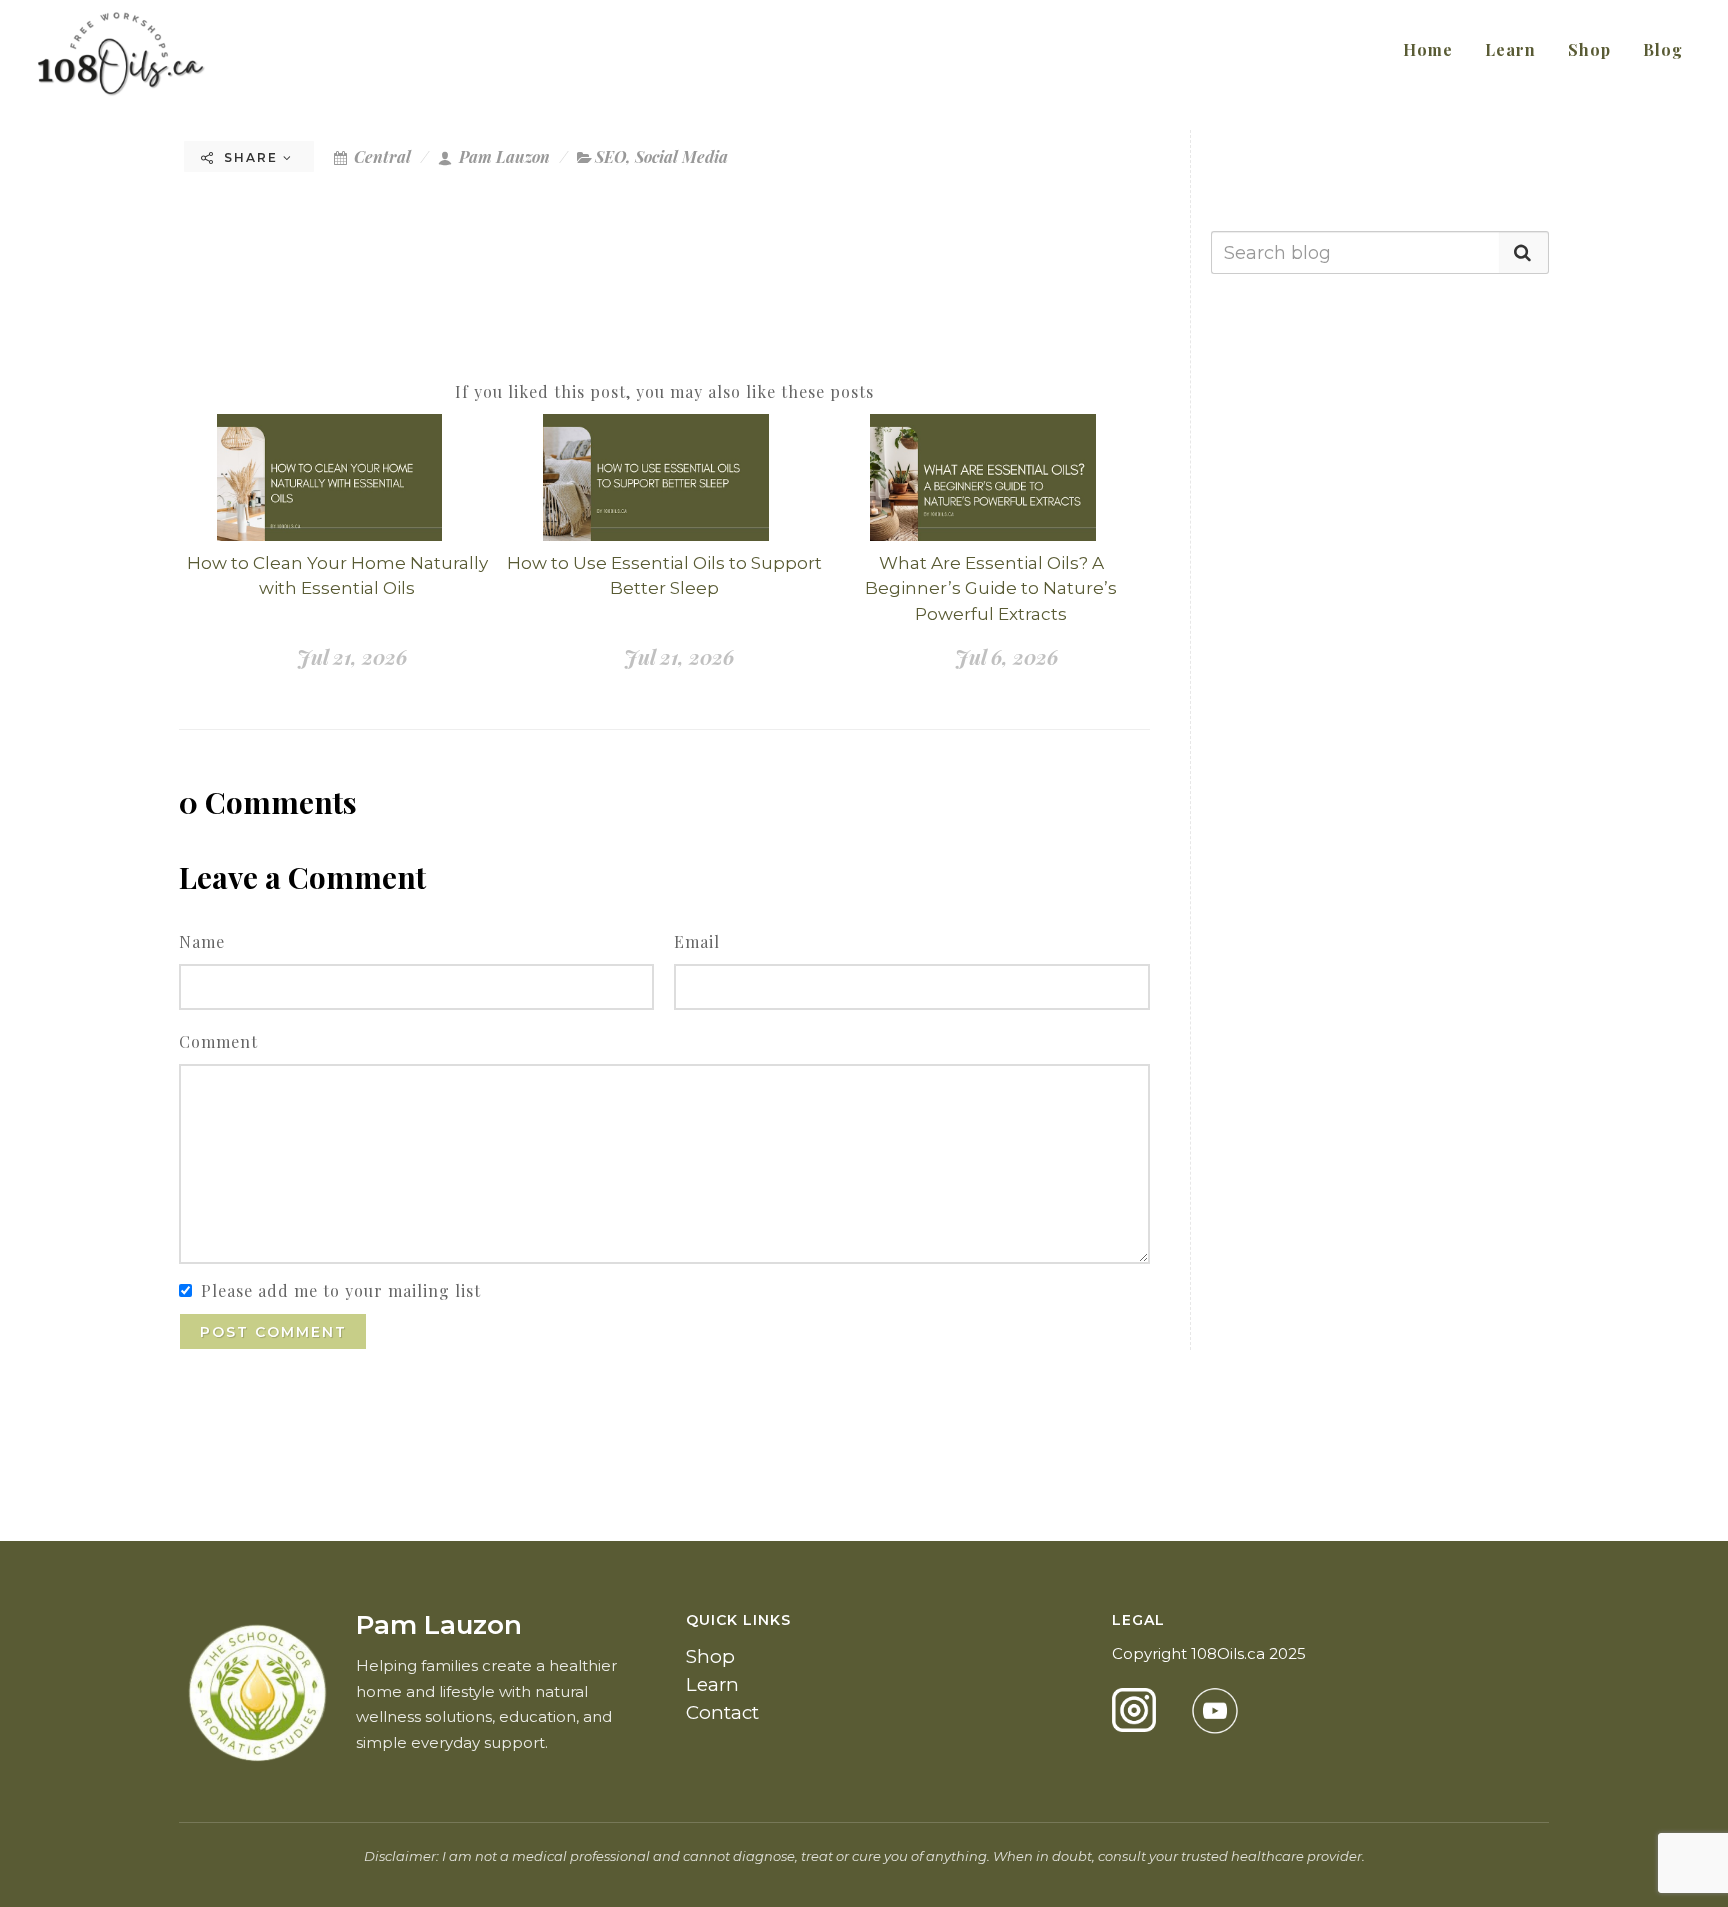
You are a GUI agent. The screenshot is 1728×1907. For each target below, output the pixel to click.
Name (202, 941)
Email (697, 941)
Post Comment (273, 1332)
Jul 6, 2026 (1006, 656)
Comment (218, 1041)
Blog (1663, 49)
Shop (1589, 49)
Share (251, 157)
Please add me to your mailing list (341, 1290)
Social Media (681, 156)
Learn (1510, 49)
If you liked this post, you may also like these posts (664, 391)
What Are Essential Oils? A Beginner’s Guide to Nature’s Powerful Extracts (991, 588)
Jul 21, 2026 (352, 656)
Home (1428, 49)
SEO (610, 156)
